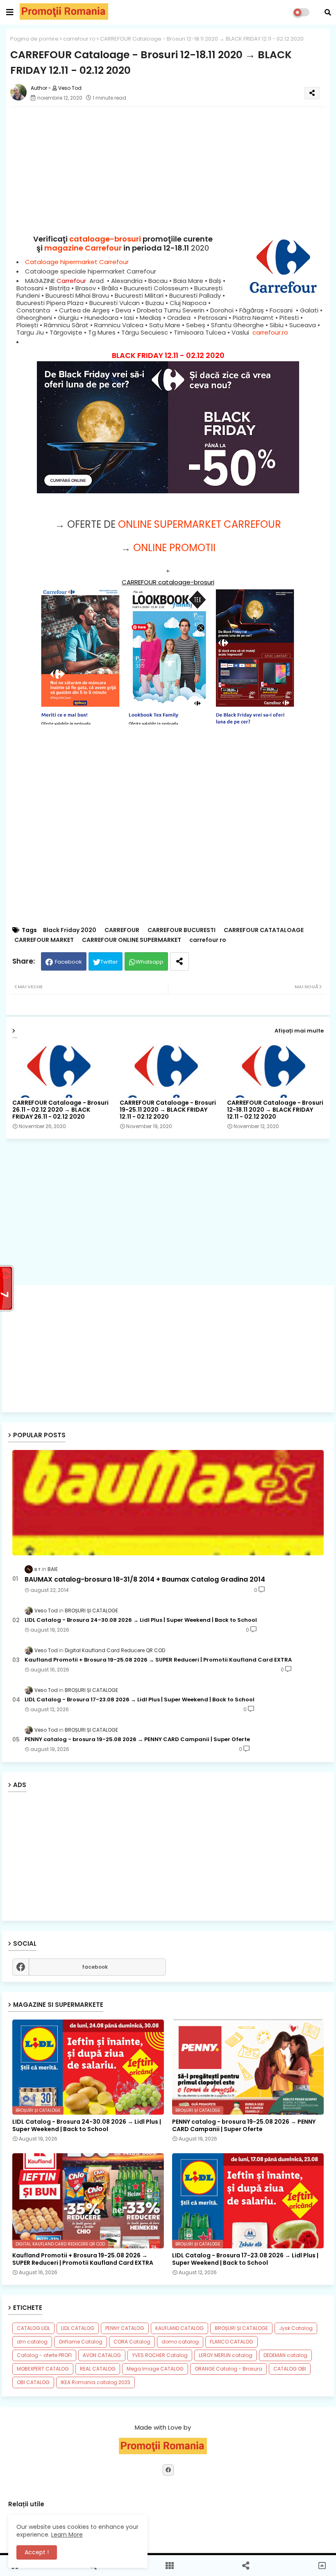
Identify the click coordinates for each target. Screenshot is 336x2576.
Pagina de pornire (34, 39)
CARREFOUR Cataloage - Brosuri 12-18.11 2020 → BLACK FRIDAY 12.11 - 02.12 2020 (275, 1110)
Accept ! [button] (37, 2552)
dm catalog (32, 2342)
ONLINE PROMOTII (174, 548)
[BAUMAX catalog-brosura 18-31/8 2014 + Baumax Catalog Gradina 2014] (168, 1503)
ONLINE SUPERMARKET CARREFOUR (200, 524)
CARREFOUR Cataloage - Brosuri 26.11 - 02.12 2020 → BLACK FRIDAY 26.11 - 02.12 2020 (60, 1110)
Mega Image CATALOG (155, 2369)
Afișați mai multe (299, 1031)
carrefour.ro (270, 332)
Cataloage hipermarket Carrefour (77, 262)
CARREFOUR (122, 930)
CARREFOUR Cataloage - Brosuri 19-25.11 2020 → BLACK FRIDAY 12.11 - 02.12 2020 (168, 1110)
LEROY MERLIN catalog (226, 2355)
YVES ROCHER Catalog (160, 2355)
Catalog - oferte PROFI (44, 2355)
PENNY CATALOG (125, 2328)
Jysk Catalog (296, 2328)
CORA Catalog (132, 2342)
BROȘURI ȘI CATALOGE (241, 2328)
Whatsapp (150, 962)
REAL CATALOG (98, 2369)
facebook (95, 1967)
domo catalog (180, 2342)
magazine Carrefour (83, 248)
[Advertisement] (168, 1349)
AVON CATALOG (102, 2355)
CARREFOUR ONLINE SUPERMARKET (132, 940)
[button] (328, 12)
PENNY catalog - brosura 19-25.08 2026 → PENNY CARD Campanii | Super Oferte (137, 1739)
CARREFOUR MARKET (44, 940)
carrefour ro (79, 39)
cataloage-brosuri (105, 239)
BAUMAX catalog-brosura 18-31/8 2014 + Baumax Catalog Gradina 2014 (145, 1580)
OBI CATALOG (33, 2382)
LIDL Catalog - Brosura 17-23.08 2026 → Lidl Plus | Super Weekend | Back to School (140, 1700)
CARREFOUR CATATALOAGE (264, 930)
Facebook (68, 962)
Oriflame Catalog (81, 2342)
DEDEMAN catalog (285, 2355)
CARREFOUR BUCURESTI (182, 930)
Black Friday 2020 (70, 930)
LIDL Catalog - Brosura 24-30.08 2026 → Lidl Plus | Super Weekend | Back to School (141, 1620)
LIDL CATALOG (78, 2328)
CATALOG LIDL (33, 2328)
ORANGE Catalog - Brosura (228, 2369)
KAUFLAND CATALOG (179, 2328)
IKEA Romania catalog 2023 (95, 2382)
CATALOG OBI (290, 2369)
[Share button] (179, 961)
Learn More (67, 2535)
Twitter (109, 962)
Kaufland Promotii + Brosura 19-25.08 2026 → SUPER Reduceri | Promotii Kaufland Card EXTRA (158, 1660)
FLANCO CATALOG (232, 2342)
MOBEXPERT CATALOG (43, 2369)
